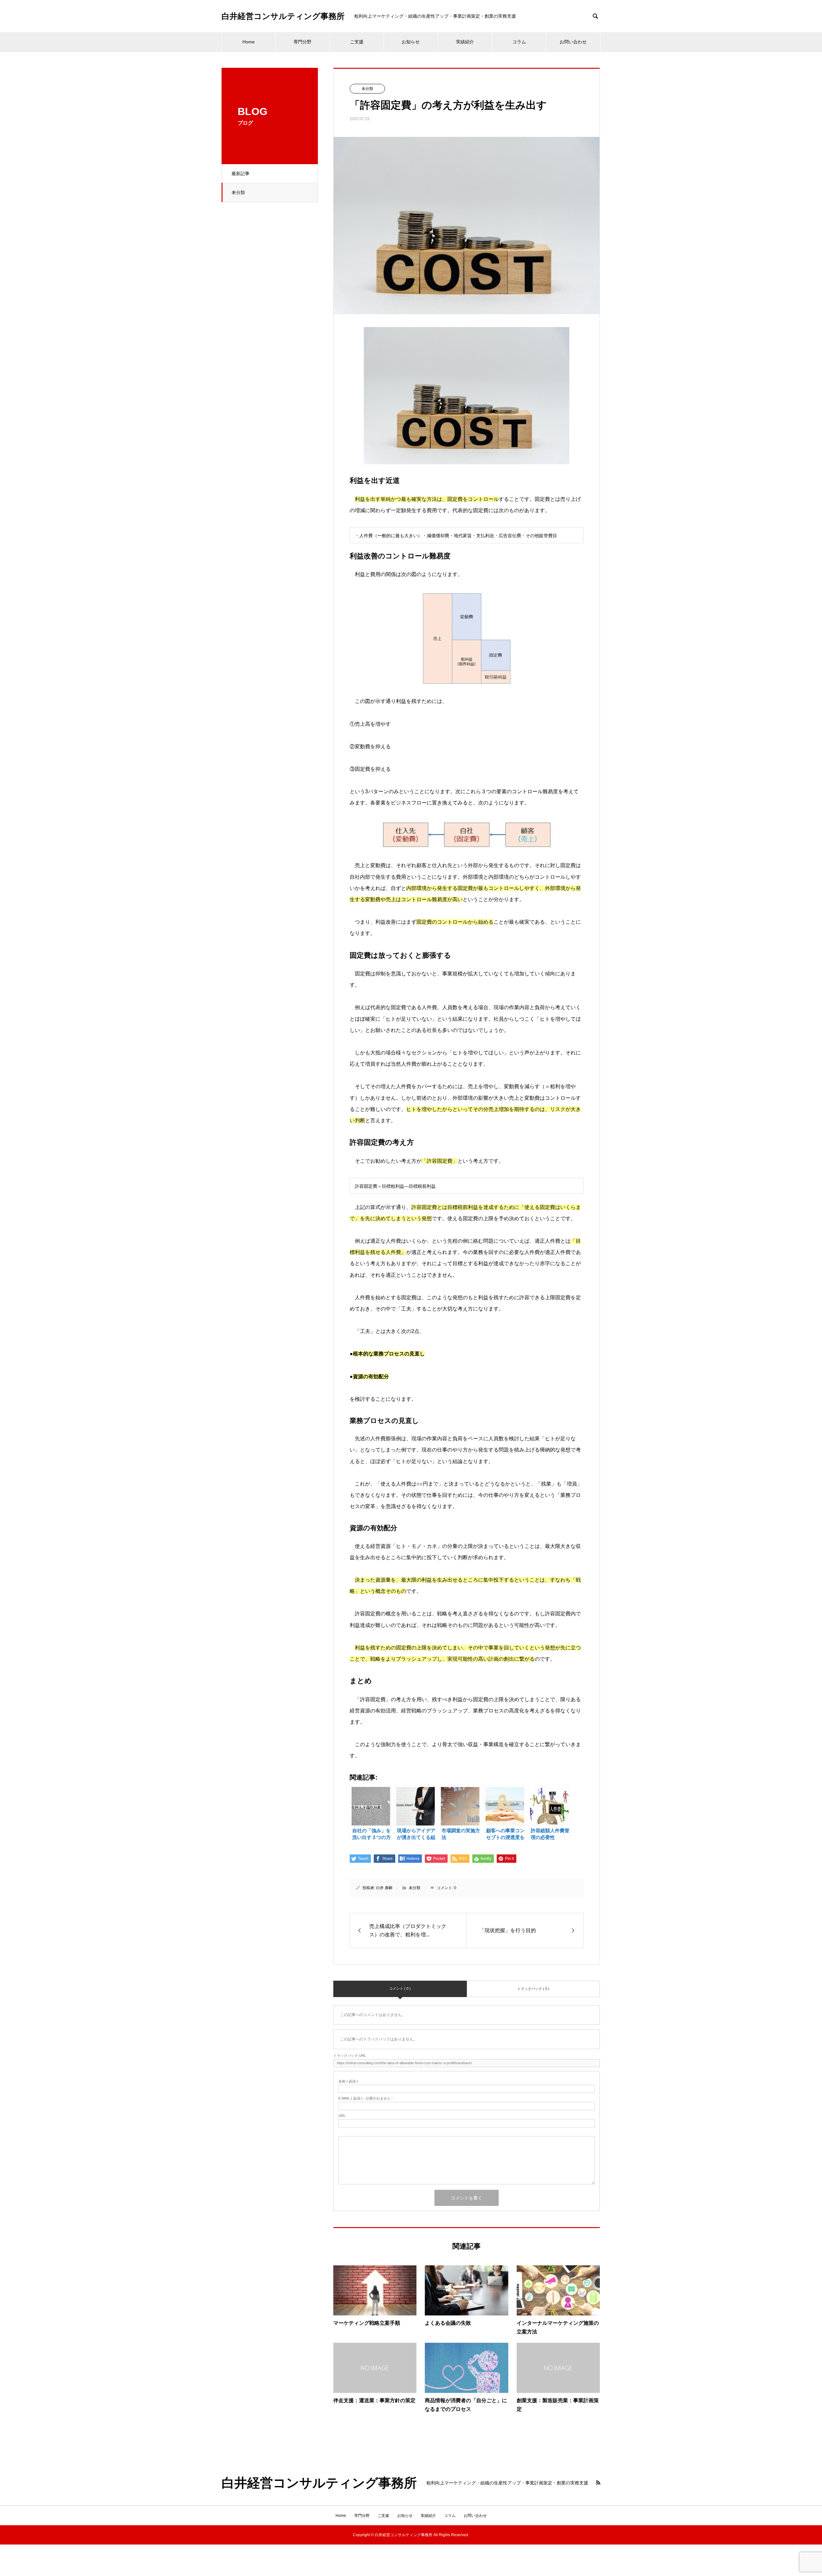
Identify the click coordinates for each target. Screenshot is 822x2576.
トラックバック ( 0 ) (533, 1989)
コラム (519, 42)
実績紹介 (465, 42)
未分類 (238, 192)
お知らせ (411, 42)
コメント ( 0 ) (400, 1988)
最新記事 (240, 173)
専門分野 (302, 42)
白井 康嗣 (384, 1888)
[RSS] (598, 2483)
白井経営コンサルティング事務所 (283, 16)
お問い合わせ (573, 42)
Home (249, 42)
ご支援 (357, 42)
